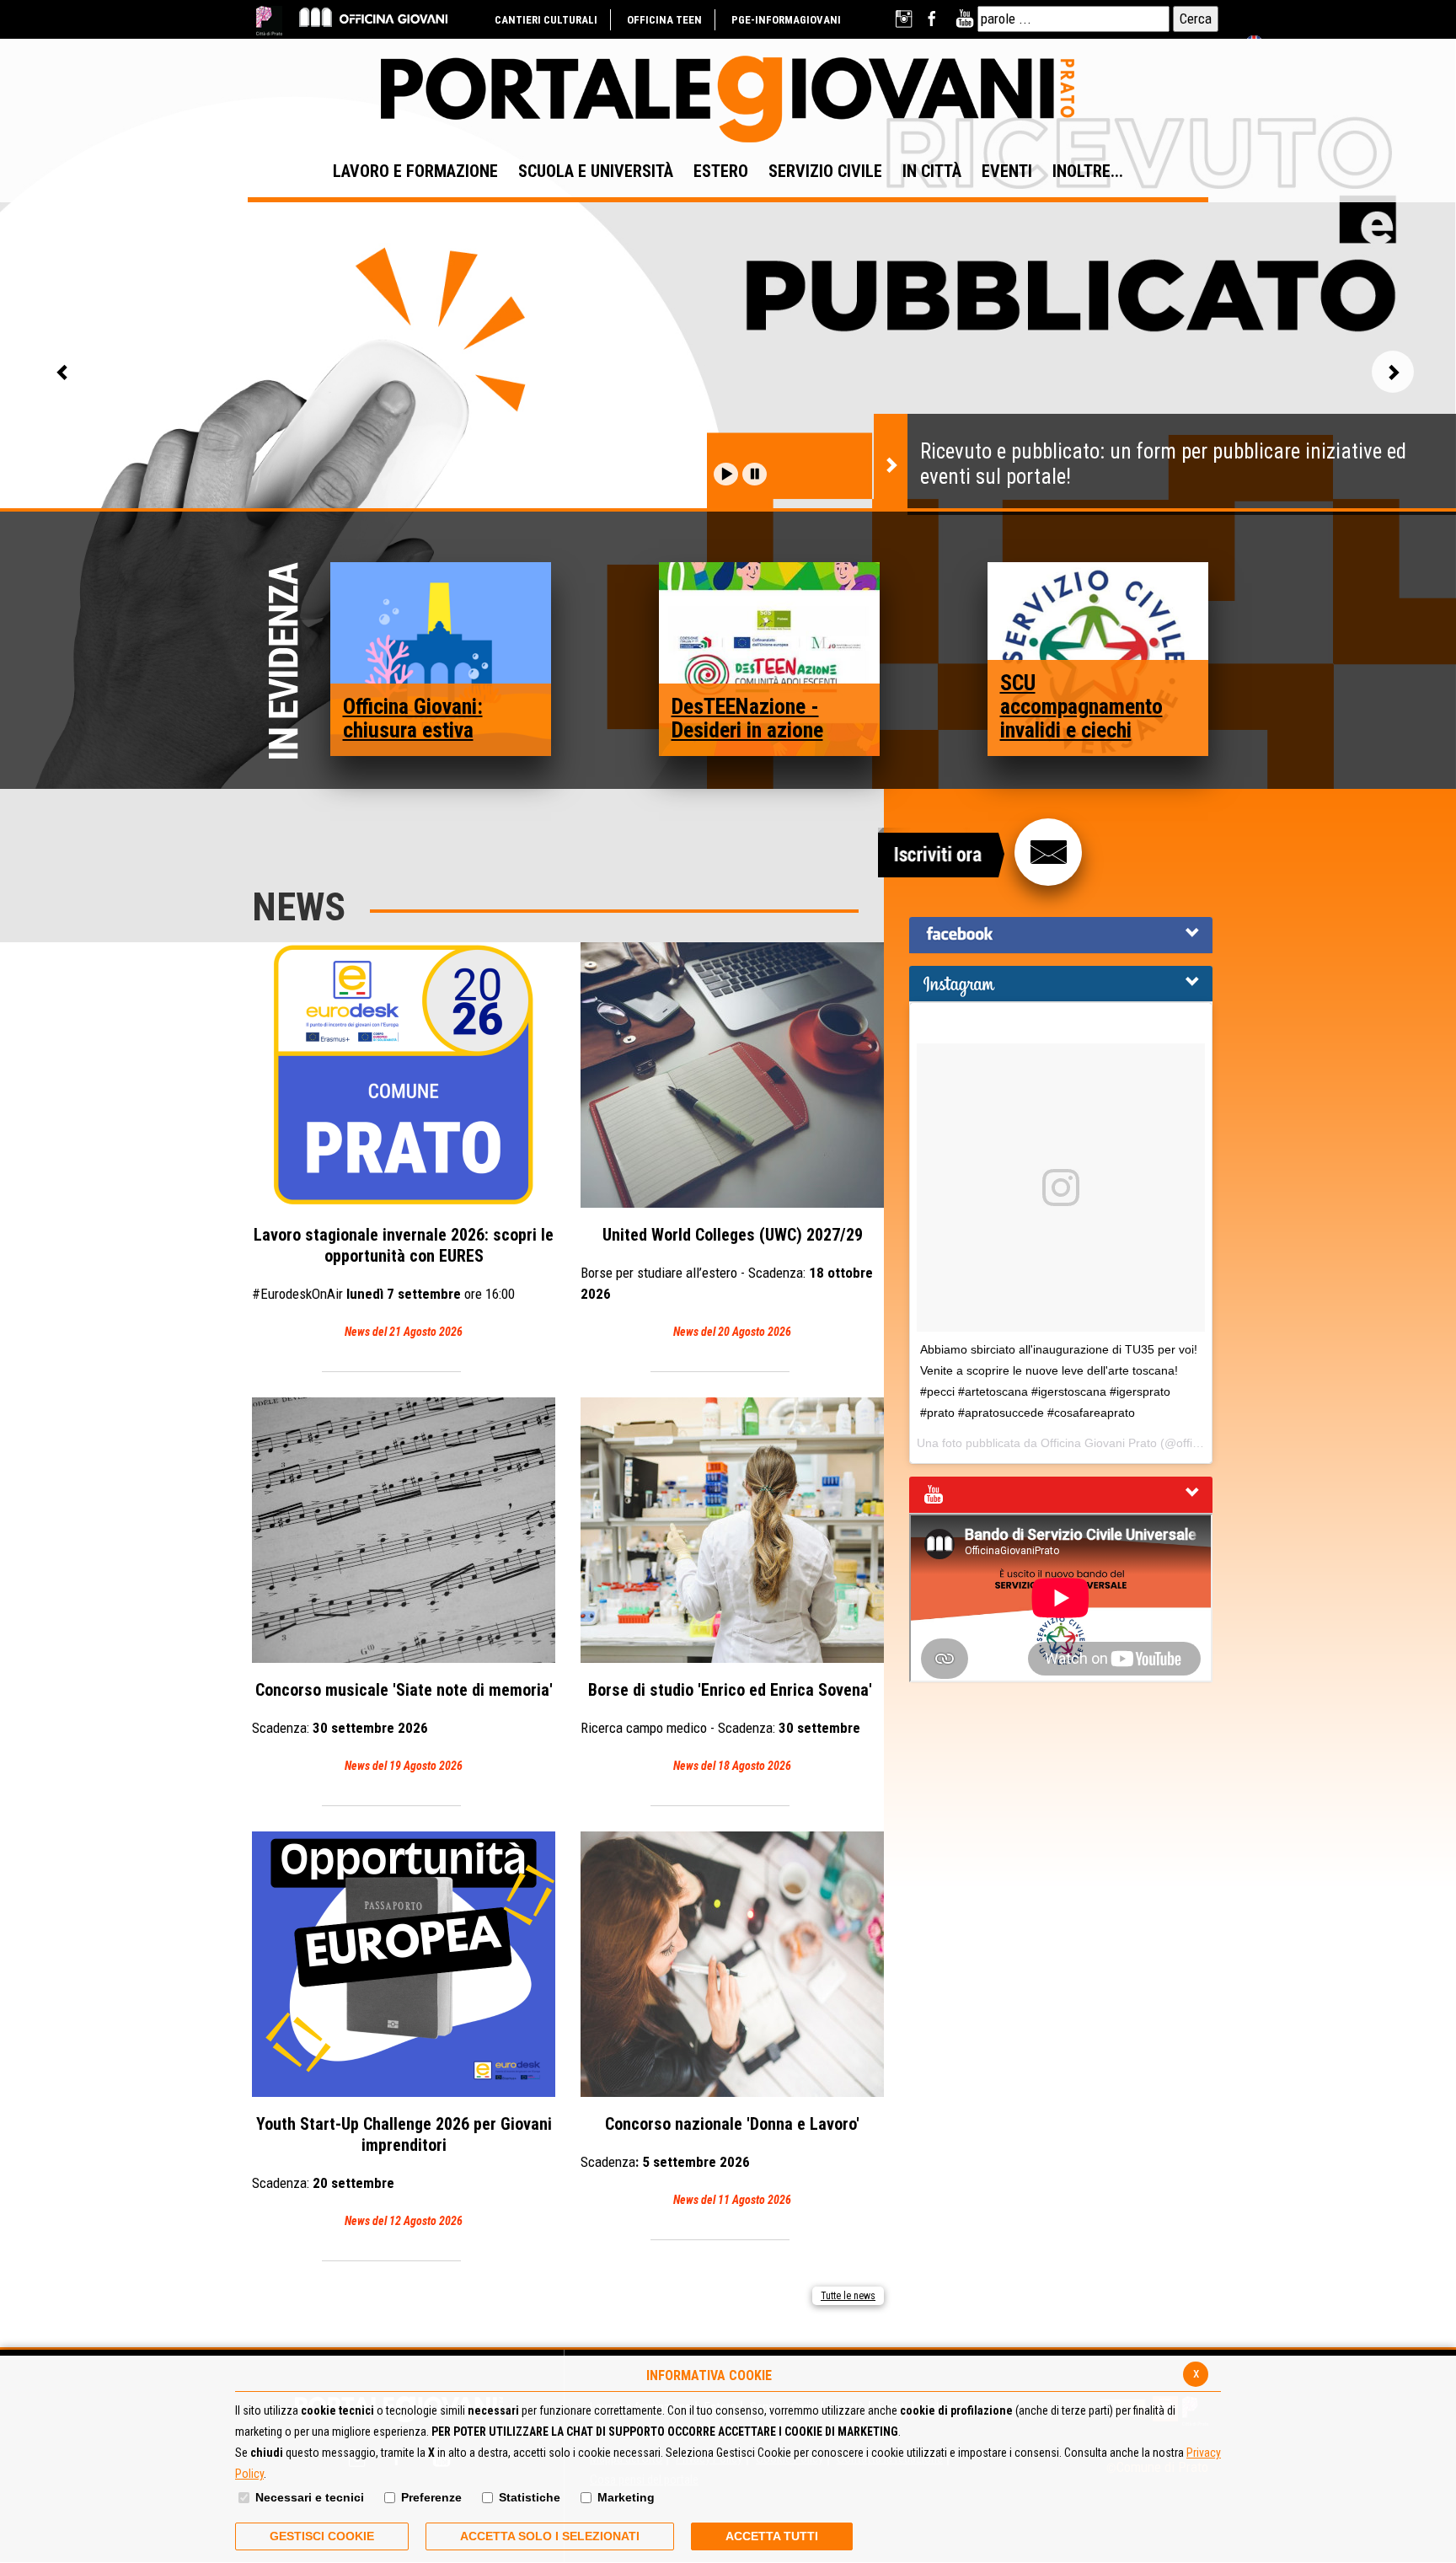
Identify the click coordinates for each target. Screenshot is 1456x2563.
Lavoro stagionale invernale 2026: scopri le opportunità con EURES (403, 1281)
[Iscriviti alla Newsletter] (1048, 852)
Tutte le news (848, 2296)
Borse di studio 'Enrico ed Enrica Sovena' (728, 1726)
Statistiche (530, 2497)
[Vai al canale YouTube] (964, 19)
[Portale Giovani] (728, 100)
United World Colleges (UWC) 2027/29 (727, 1281)
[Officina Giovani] (373, 16)
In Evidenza (288, 662)
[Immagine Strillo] (441, 657)
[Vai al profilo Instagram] (905, 19)
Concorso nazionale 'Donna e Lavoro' (720, 2160)
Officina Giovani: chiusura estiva (413, 718)
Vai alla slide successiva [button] (1393, 372)
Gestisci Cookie (322, 2536)
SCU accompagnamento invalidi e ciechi (1081, 706)
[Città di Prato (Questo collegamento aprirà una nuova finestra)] (269, 21)
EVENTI (1007, 171)
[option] (728, 414)
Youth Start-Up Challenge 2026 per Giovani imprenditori (402, 2171)
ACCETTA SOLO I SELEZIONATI (550, 2536)
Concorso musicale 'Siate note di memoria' (402, 1726)
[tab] (1061, 935)
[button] (726, 474)
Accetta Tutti (772, 2536)
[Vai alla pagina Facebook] (935, 19)
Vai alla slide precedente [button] (63, 372)
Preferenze (431, 2497)
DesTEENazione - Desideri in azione (747, 718)
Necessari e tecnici (310, 2497)
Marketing (626, 2497)
